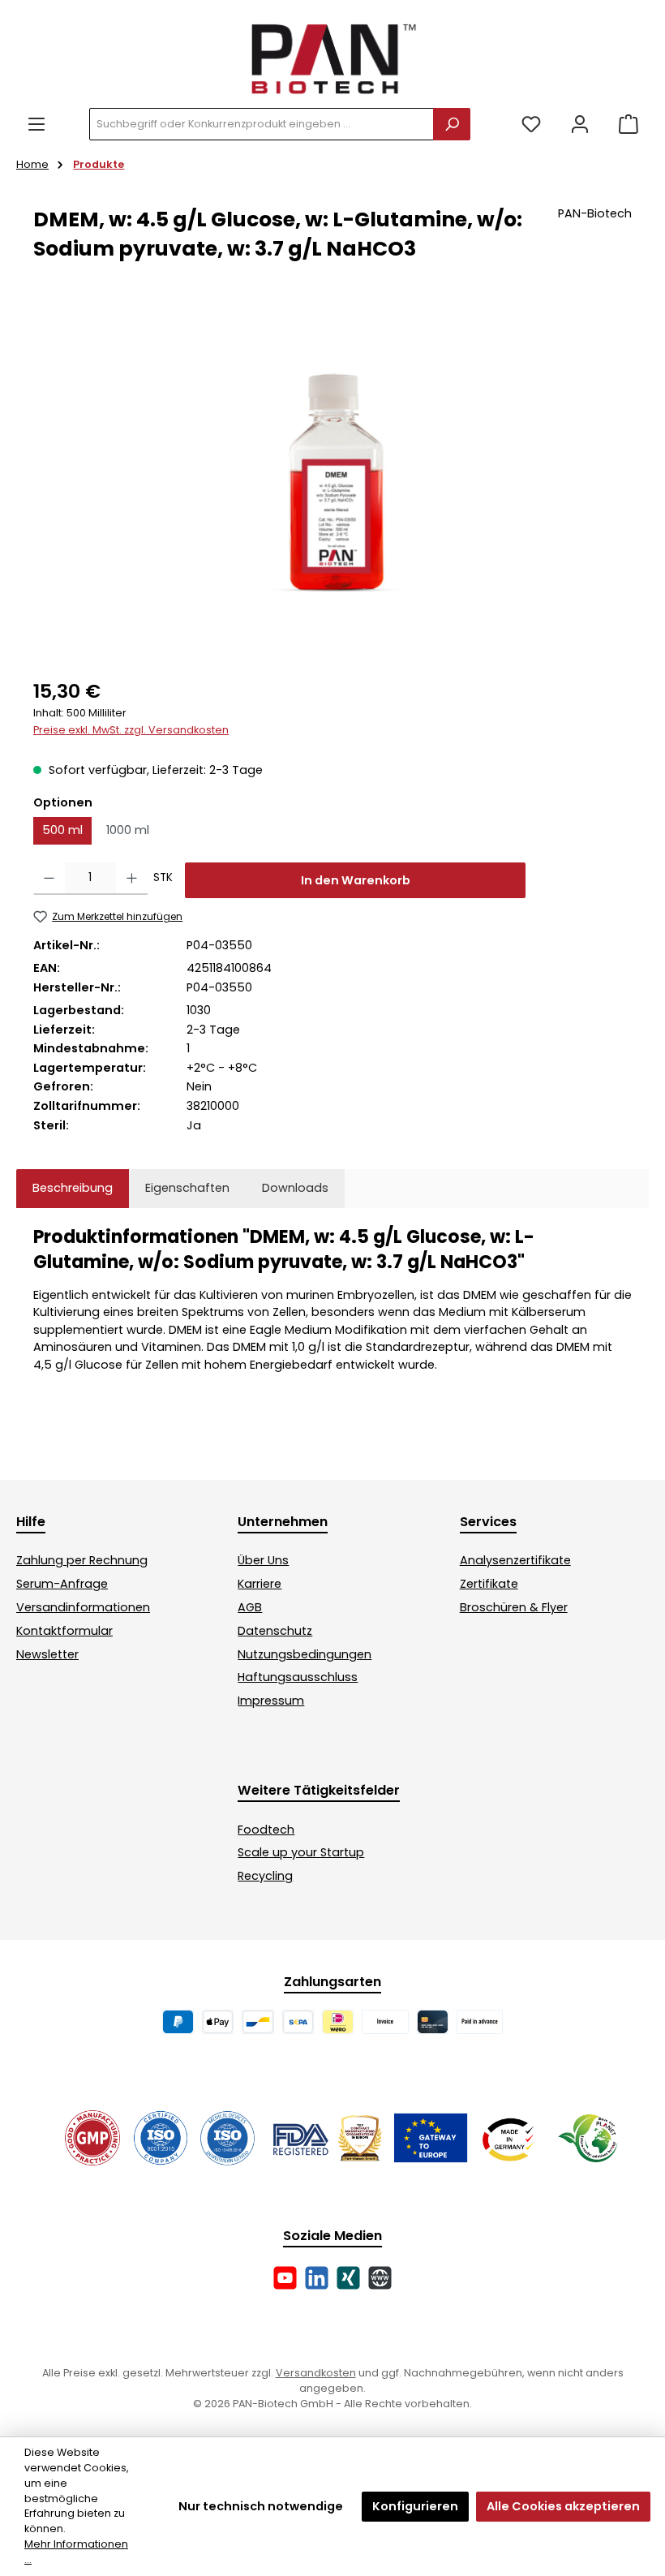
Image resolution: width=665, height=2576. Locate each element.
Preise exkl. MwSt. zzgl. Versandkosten (131, 730)
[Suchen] (452, 124)
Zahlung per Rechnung (82, 1560)
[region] (332, 483)
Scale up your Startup (301, 1852)
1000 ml (128, 830)
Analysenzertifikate (515, 1560)
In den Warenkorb (356, 880)
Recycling (265, 1876)
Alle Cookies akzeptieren (563, 2506)
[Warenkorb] (629, 125)
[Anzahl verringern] (49, 879)
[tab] (73, 1189)
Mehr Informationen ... (76, 2552)
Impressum (271, 1701)
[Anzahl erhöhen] (132, 879)
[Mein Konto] (580, 125)
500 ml (62, 830)
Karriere (260, 1584)
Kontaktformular (64, 1631)
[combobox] (262, 124)
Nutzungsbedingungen (305, 1654)
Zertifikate (489, 1584)
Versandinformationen (83, 1607)
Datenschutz (275, 1631)
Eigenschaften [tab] (187, 1188)
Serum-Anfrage (62, 1584)
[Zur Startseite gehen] (332, 58)
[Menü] (36, 125)
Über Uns (263, 1560)
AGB (250, 1607)
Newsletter (47, 1654)
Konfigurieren (415, 2506)
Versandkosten (316, 2373)
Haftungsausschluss (298, 1677)
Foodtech (266, 1830)
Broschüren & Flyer (514, 1607)
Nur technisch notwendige (261, 2506)
